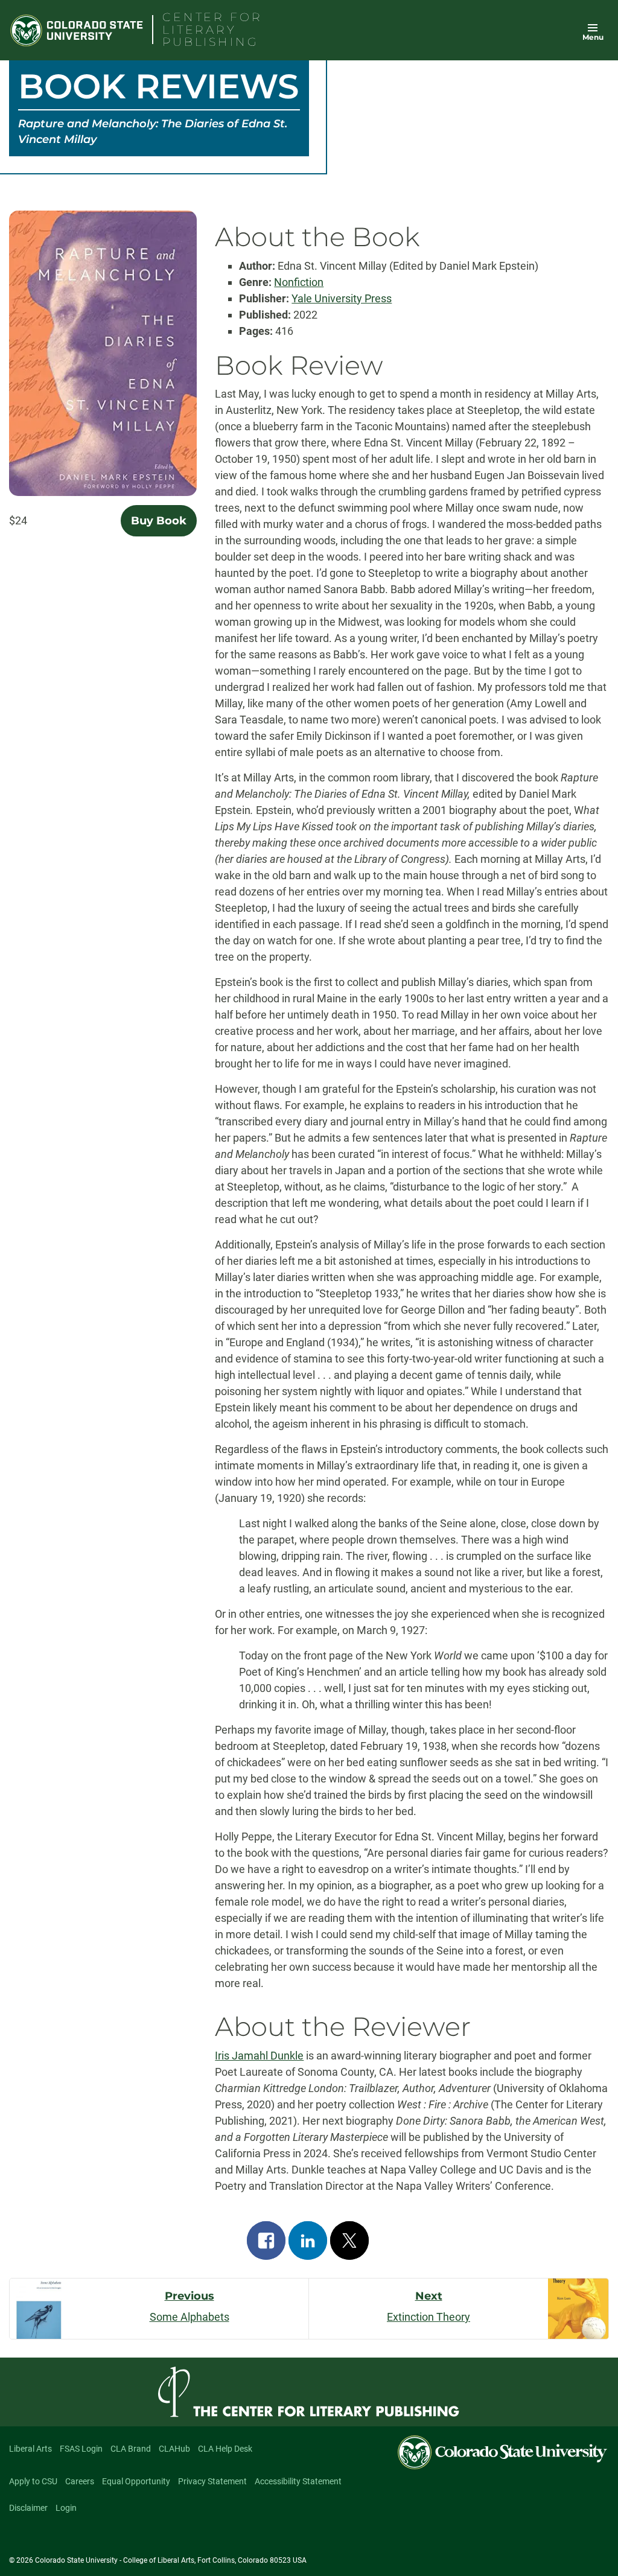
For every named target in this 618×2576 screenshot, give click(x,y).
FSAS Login (81, 2449)
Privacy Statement (212, 2481)
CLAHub (174, 2449)
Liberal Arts (30, 2449)
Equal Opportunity (136, 2481)
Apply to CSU (33, 2481)
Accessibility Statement (298, 2481)
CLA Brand (131, 2449)
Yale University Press (342, 298)
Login (66, 2508)
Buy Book (159, 521)
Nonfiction (299, 282)
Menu (593, 37)
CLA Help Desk (225, 2449)
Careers (80, 2481)
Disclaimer (28, 2508)
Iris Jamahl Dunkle (259, 2056)
